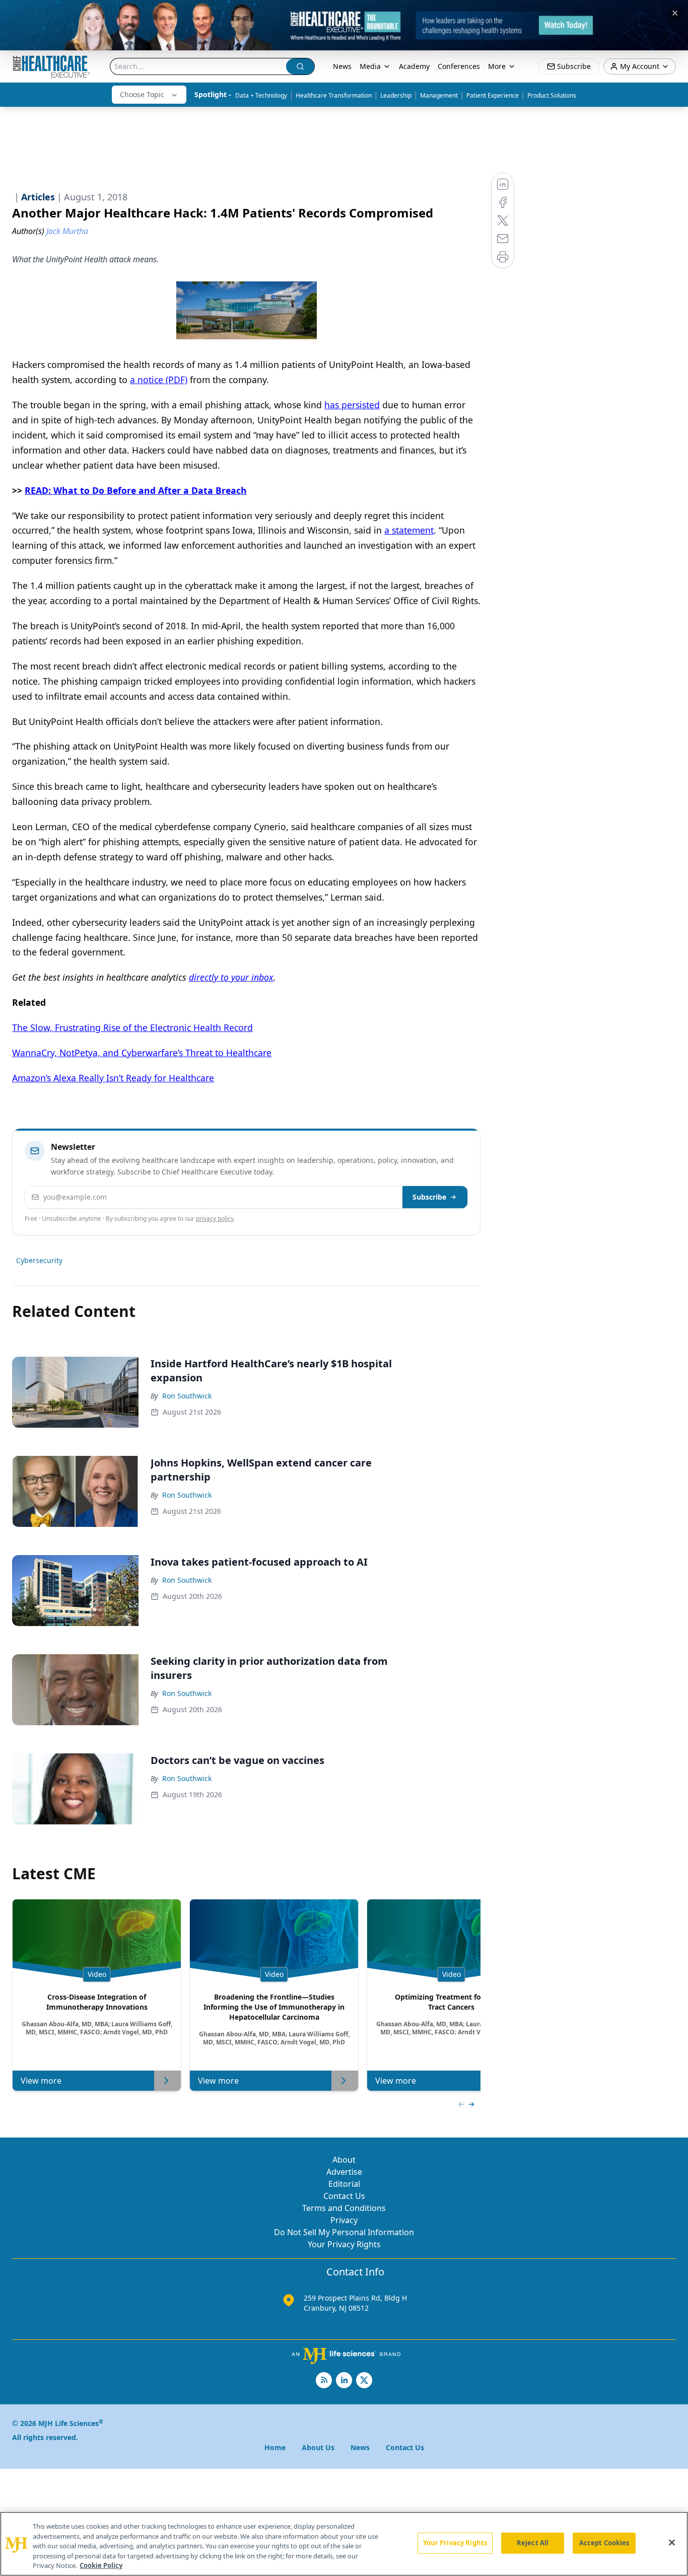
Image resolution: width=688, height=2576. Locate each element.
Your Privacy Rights (344, 2244)
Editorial (344, 2184)
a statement (409, 530)
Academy (414, 66)
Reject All (533, 2543)
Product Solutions (552, 95)
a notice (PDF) (159, 380)
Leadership (396, 95)
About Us (318, 2447)
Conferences (459, 66)
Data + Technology (261, 95)
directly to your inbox (231, 977)
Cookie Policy (101, 2565)
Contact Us (344, 2196)
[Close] (672, 2543)
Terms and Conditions (344, 2208)
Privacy (344, 2220)
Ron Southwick (187, 1396)
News (342, 66)
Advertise (344, 2172)
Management (439, 95)
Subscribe (429, 1197)
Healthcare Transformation (334, 95)
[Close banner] (675, 13)
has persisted (352, 405)
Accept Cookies (604, 2543)
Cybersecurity (39, 1260)
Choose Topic (142, 94)
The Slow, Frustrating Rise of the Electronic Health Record (132, 1027)
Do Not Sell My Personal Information (344, 2232)
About (344, 2160)
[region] (344, 2544)
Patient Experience (493, 95)
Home (275, 2447)
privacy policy (215, 1219)
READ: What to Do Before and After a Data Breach (136, 490)
